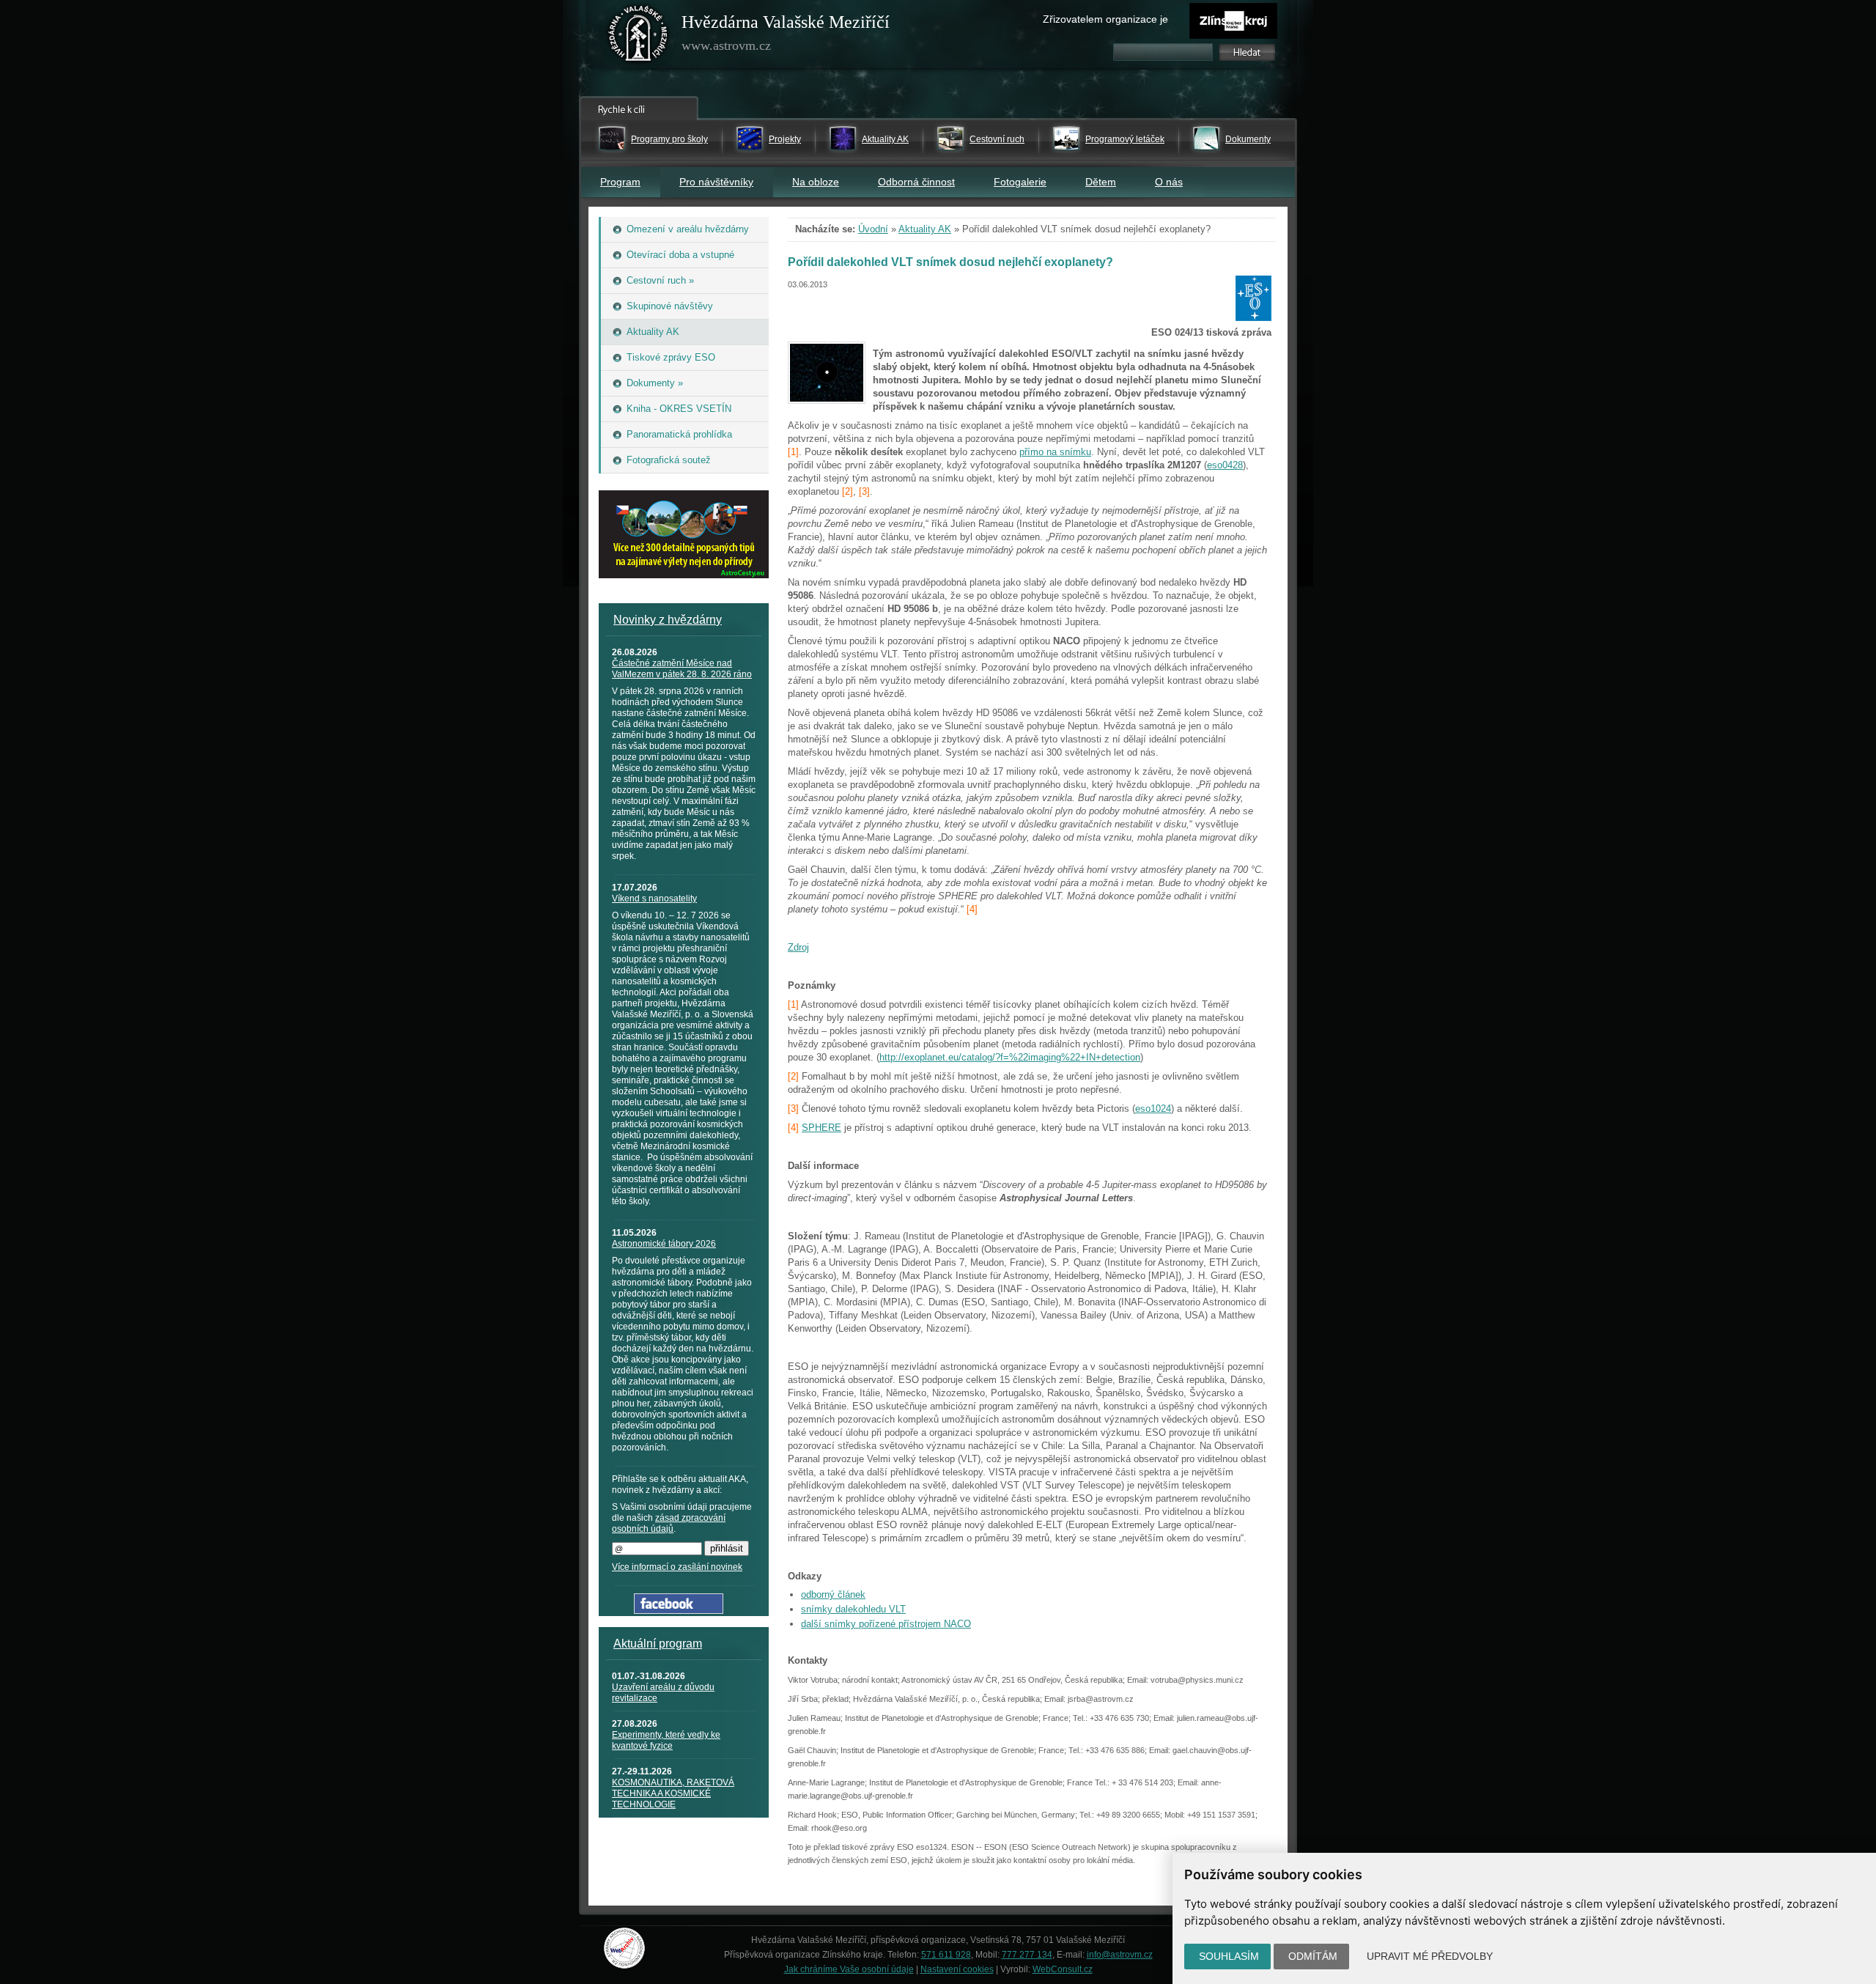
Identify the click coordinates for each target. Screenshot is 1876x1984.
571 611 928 (946, 1955)
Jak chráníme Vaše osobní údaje (849, 1969)
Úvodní (873, 229)
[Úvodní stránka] (638, 37)
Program (620, 182)
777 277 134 (1027, 1955)
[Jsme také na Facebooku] (679, 1611)
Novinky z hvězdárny (668, 620)
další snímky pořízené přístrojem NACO (886, 1624)
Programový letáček (1125, 139)
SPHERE (821, 1128)
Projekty (785, 139)
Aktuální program (658, 1644)
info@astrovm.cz (1120, 1955)
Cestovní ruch (997, 139)
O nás (1169, 182)
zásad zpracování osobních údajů (669, 1523)
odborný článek (833, 1594)
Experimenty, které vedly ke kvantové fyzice (666, 1740)
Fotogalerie (1020, 182)
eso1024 (1153, 1109)
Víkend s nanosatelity (654, 899)
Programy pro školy (669, 139)
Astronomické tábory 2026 (664, 1244)
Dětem (1101, 182)
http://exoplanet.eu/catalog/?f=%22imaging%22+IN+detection (1010, 1057)
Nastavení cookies (957, 1969)
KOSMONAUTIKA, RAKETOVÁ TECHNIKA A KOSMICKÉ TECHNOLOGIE (673, 1793)
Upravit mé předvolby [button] (1430, 1956)
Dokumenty (1248, 139)
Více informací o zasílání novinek (677, 1567)
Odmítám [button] (1313, 1956)
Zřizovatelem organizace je (1105, 19)
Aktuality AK (885, 139)
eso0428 (1225, 465)
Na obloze (816, 182)
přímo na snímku (1055, 452)
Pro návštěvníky (716, 182)
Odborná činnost (916, 182)
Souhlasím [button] (1229, 1956)
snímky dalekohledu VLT (853, 1609)
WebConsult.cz (1063, 1969)
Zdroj (798, 947)
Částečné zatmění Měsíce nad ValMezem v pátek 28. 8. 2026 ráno (682, 669)
